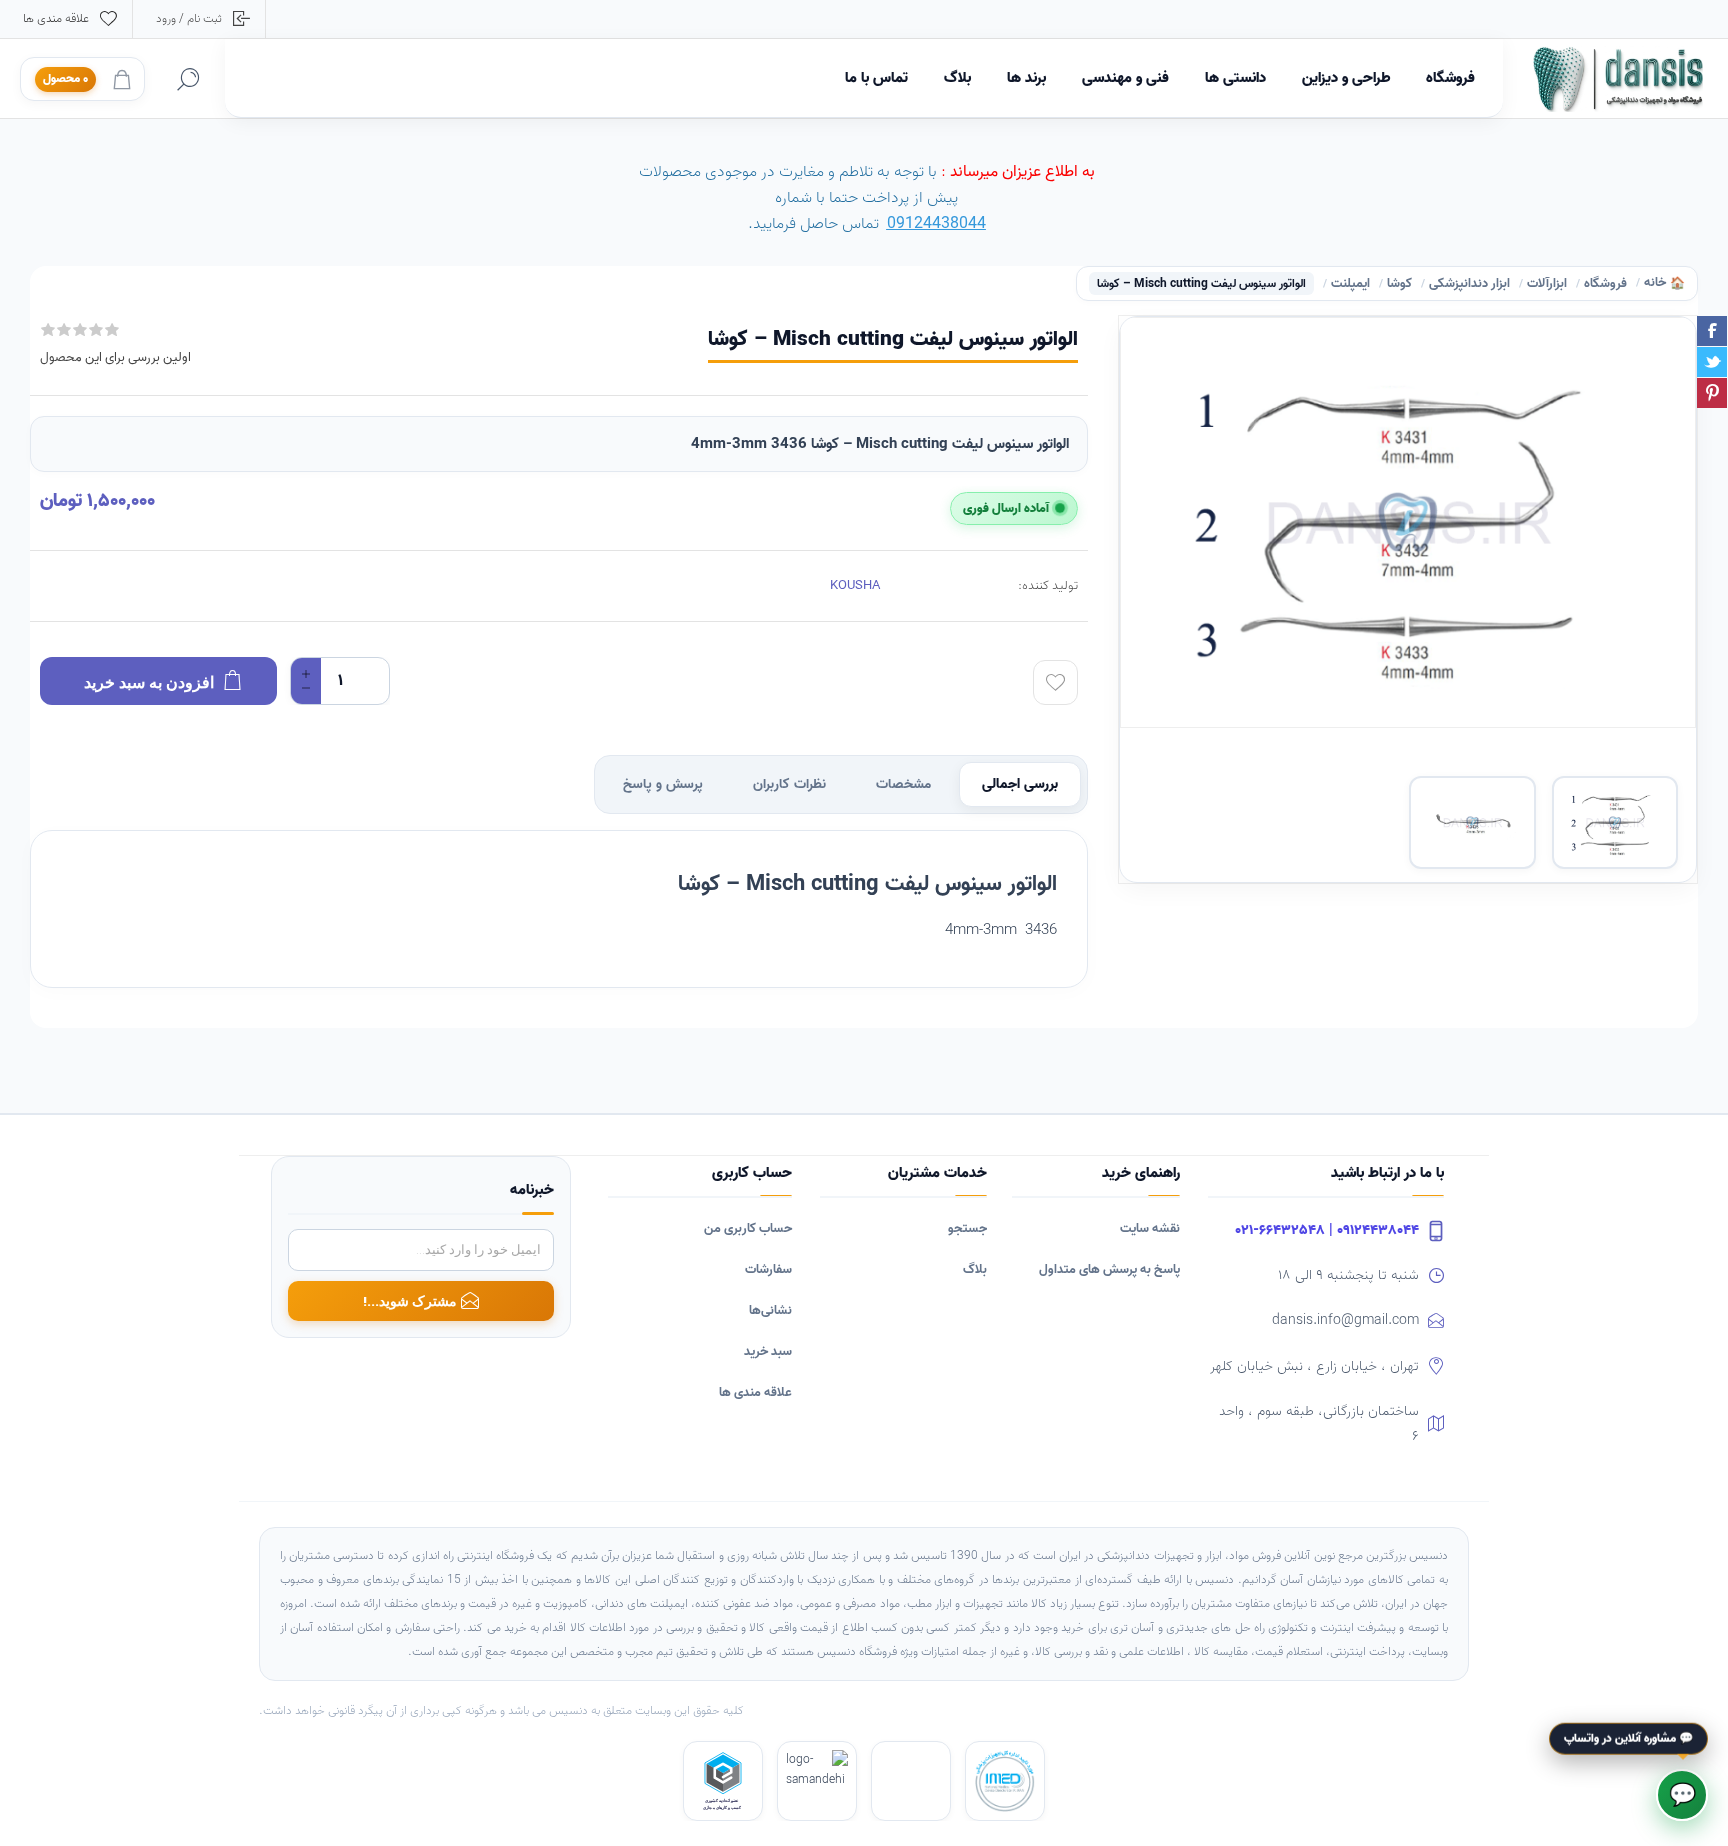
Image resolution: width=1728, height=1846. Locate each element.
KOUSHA (855, 585)
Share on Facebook (1712, 331)
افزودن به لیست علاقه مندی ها (1055, 682)
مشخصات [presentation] (903, 784)
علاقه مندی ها (755, 1392)
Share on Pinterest (1712, 393)
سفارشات (768, 1269)
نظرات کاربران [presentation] (789, 784)
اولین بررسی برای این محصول (115, 357)
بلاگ (975, 1269)
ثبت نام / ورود (189, 18)
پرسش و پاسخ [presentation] (663, 784)
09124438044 (936, 224)
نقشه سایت (1150, 1228)
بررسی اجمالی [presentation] (1020, 784)
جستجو (967, 1228)
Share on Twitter (1712, 362)
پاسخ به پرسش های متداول (1109, 1269)
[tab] (1020, 784)
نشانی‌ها (770, 1310)
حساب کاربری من (748, 1228)
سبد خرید (768, 1351)
